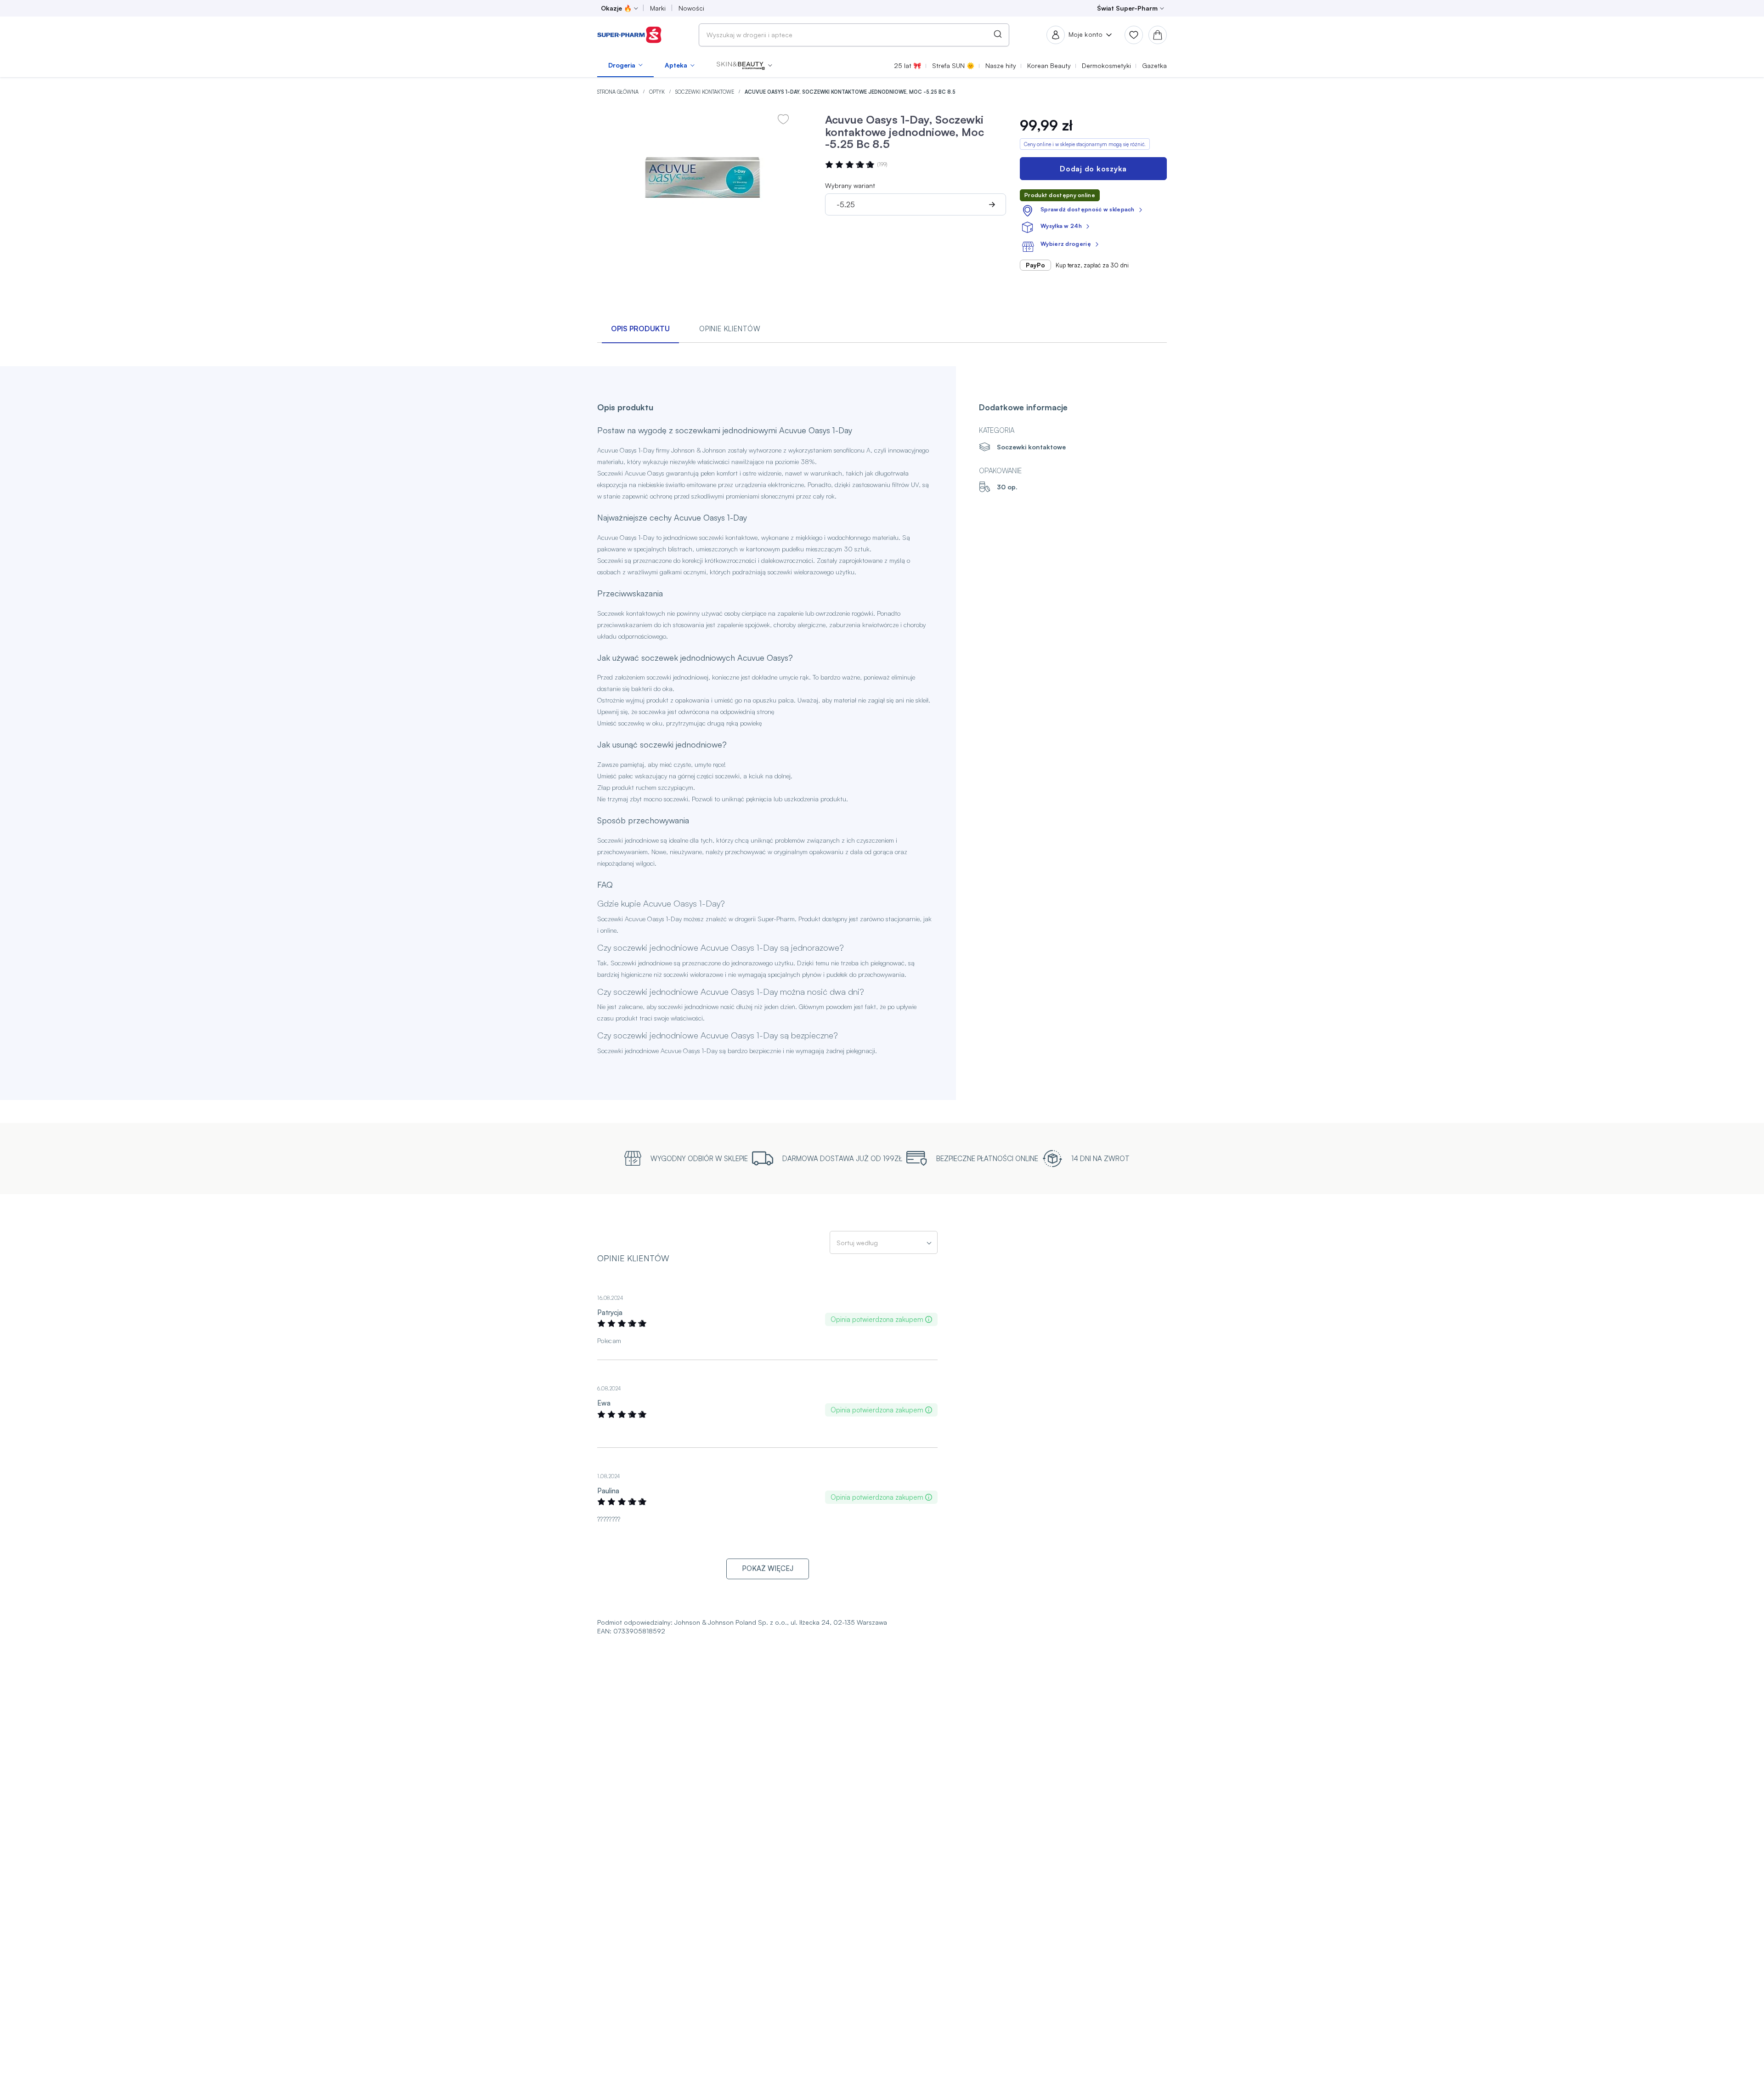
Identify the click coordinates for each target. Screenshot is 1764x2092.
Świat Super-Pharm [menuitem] (1127, 8)
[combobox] (854, 35)
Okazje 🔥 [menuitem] (616, 8)
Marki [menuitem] (658, 8)
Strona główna (619, 92)
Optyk (658, 92)
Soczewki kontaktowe (705, 92)
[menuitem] (625, 65)
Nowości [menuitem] (691, 8)
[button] (744, 65)
